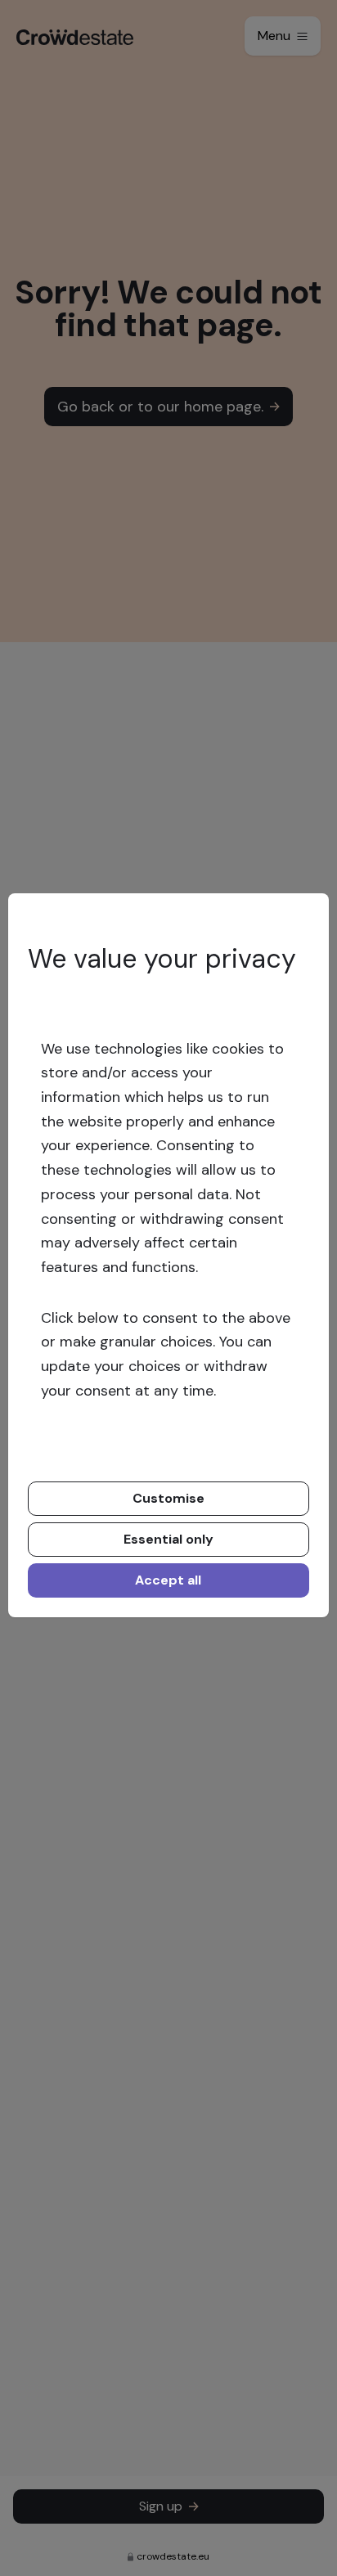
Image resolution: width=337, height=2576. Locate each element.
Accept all (168, 1580)
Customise (168, 1498)
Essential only (168, 1539)
